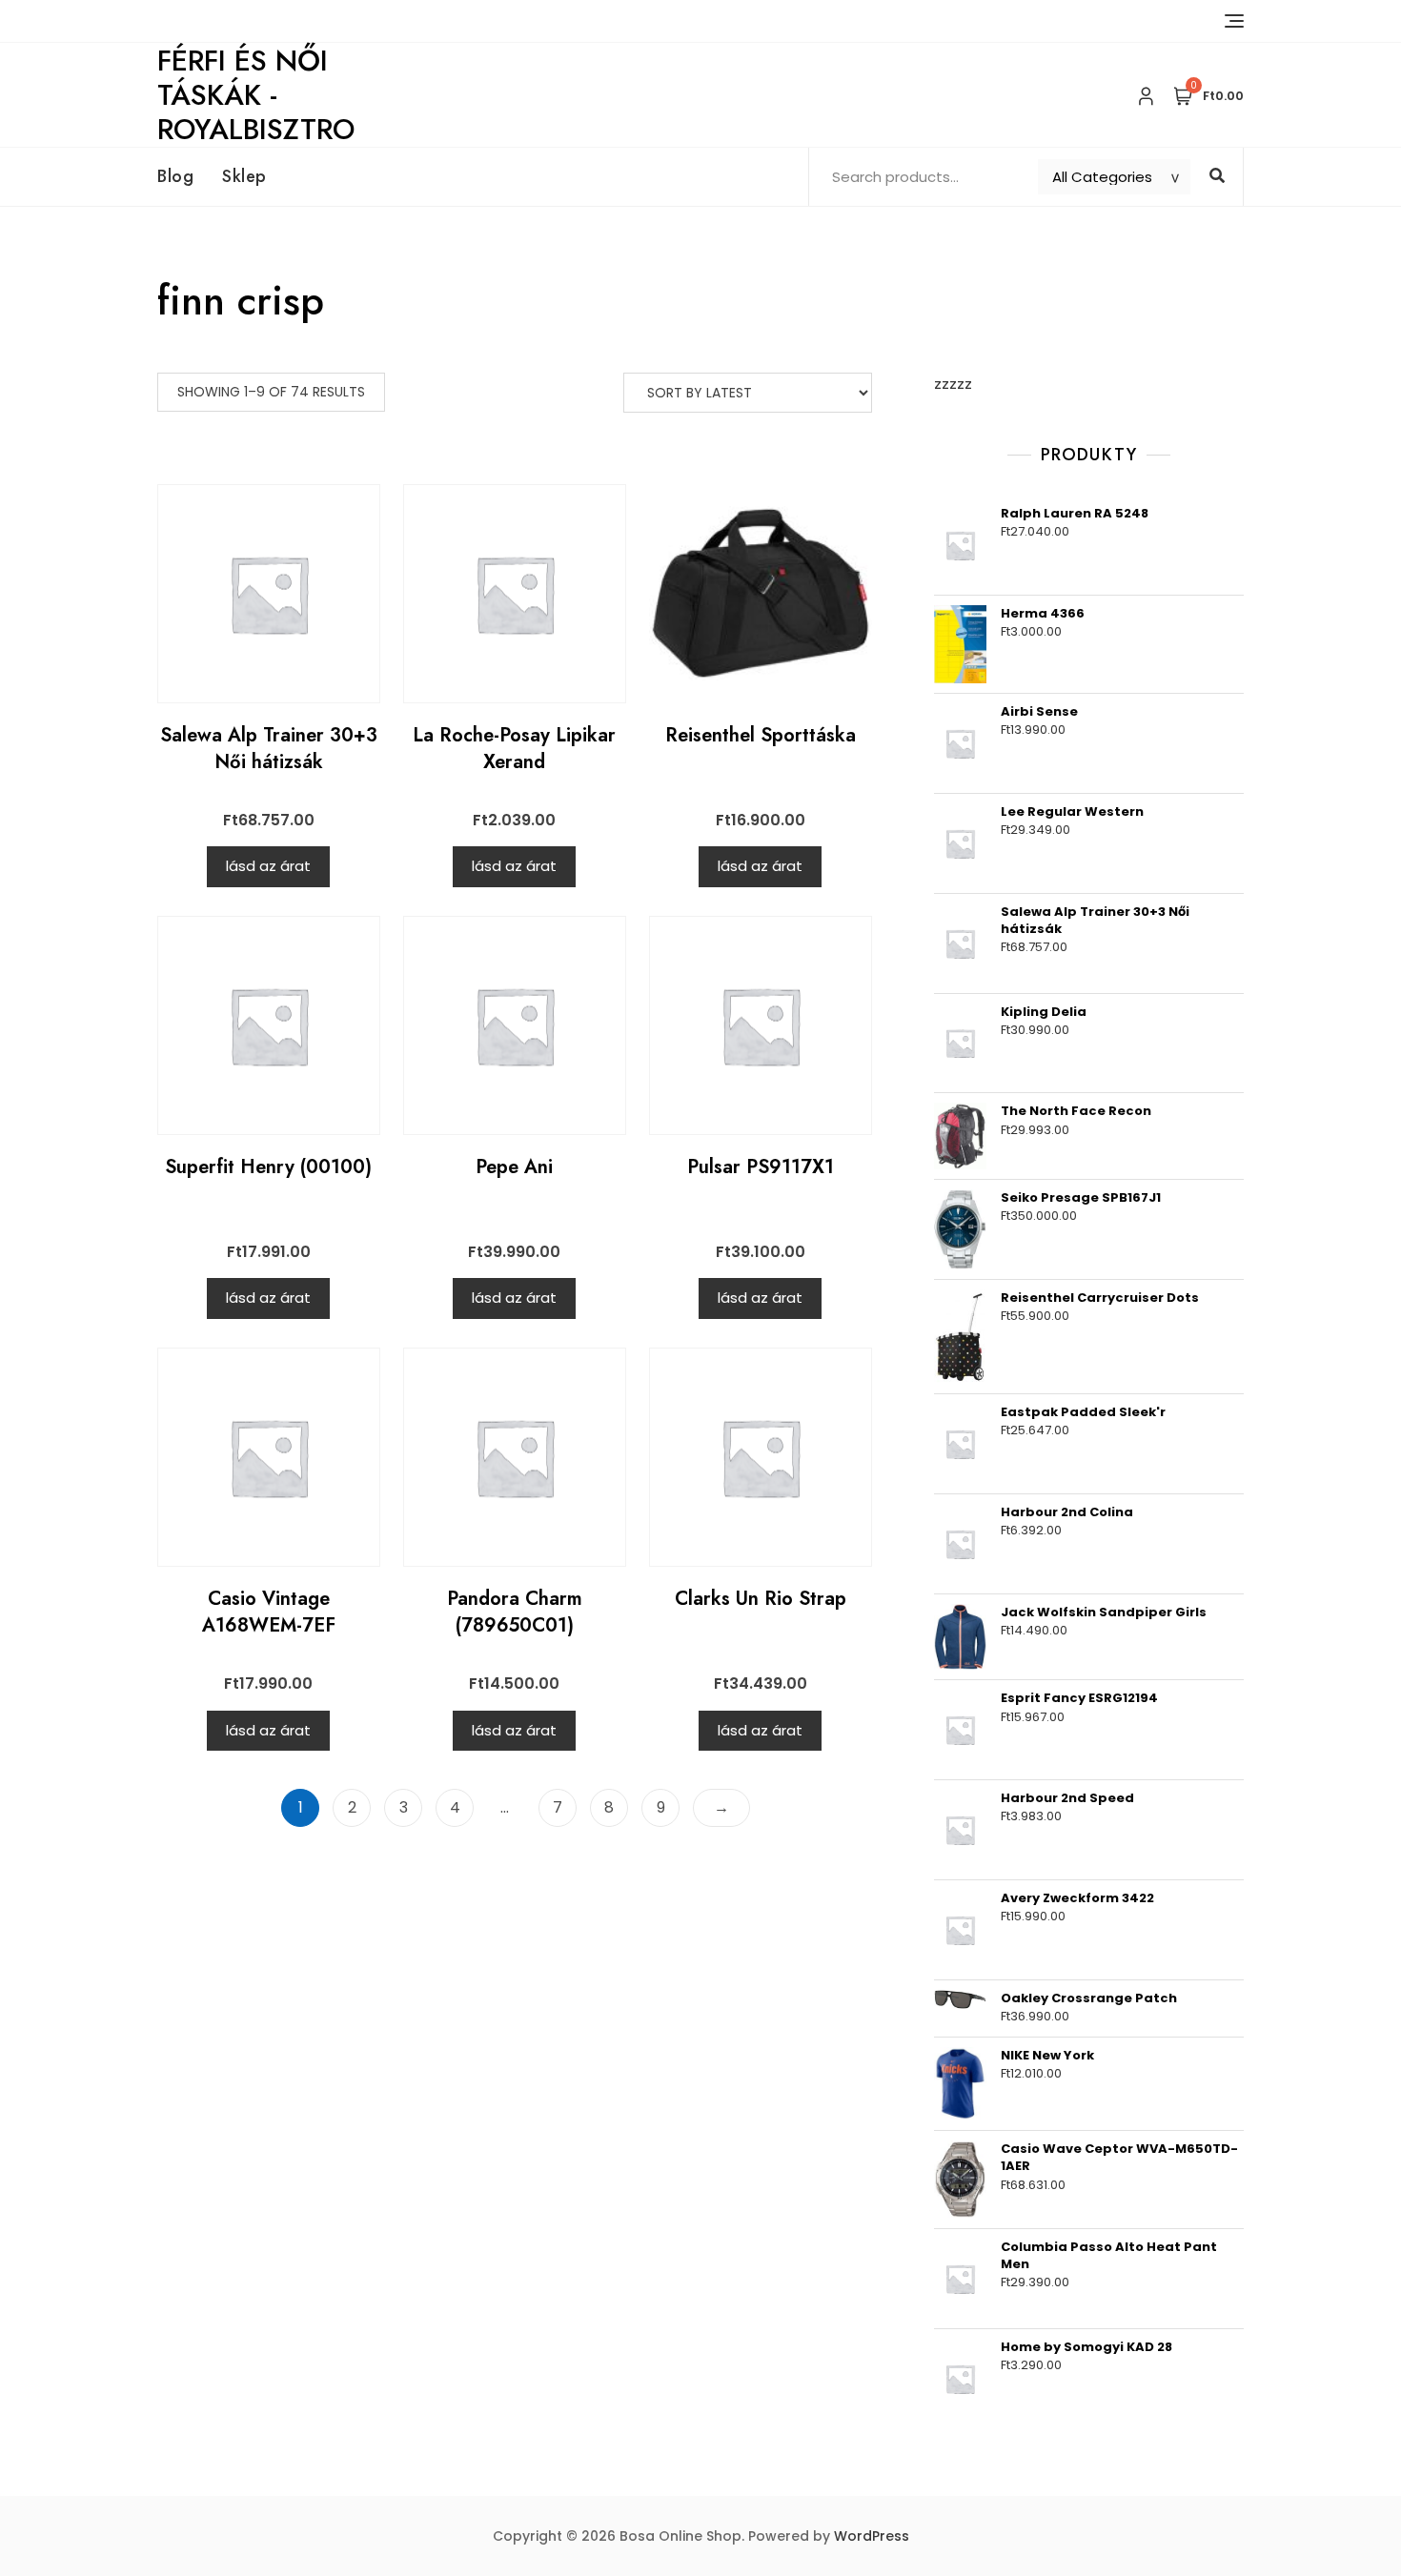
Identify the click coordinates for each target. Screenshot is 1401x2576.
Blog (175, 176)
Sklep (244, 176)
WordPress (872, 2536)
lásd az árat (268, 866)
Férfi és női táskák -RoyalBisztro (256, 95)
